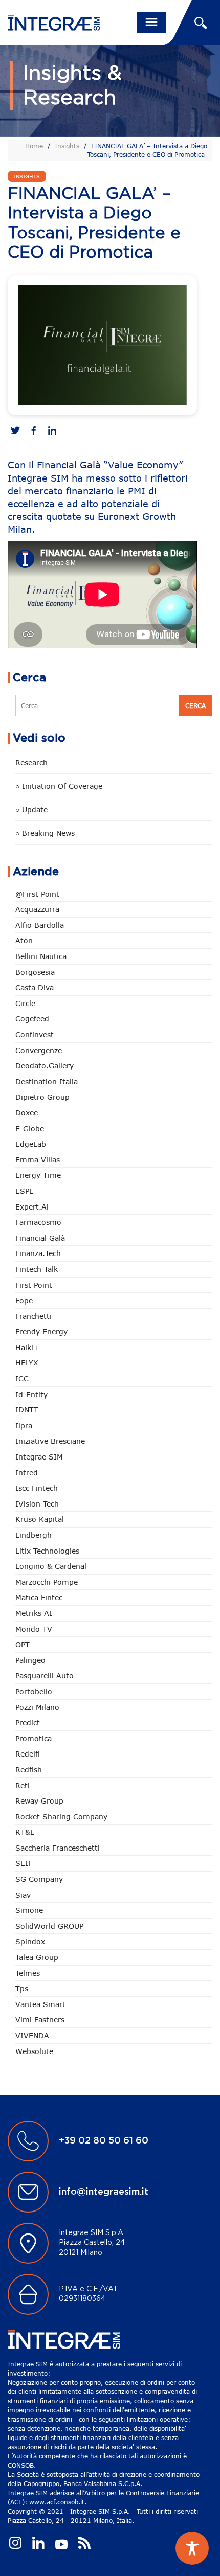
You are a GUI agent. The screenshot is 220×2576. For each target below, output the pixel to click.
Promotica (34, 1738)
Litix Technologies (47, 1551)
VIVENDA (32, 2035)
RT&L (25, 1832)
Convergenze (39, 1050)
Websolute (34, 2051)
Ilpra (24, 1426)
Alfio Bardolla (40, 925)
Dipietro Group (42, 1097)
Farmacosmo (38, 1222)
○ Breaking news (45, 833)
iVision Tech (37, 1504)
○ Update (31, 810)
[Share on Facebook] (34, 431)
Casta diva (35, 987)
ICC (22, 1378)
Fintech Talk (37, 1269)
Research (31, 762)
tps (22, 1988)
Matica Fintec (39, 1597)
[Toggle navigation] (151, 22)
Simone (29, 1910)
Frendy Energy (41, 1331)
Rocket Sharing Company (61, 1817)
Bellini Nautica (41, 956)
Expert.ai (32, 1207)
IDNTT (27, 1410)
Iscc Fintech (37, 1488)
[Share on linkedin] (52, 431)
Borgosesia (35, 972)
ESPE (25, 1191)
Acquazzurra (37, 909)
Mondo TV (34, 1629)
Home (34, 146)
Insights (67, 146)
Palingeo (30, 1660)
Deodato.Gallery (45, 1066)
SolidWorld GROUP (49, 1926)
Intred (27, 1473)
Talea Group (37, 1957)
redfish (29, 1770)
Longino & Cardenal (51, 1566)
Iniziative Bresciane (50, 1441)
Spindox (30, 1941)
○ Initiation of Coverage (59, 786)
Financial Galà (40, 1238)
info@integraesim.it (104, 2192)
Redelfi (28, 1754)
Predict (28, 1723)
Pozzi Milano (37, 1707)
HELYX (27, 1363)
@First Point (37, 894)
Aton (24, 940)
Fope (24, 1300)
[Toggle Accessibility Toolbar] (192, 2548)
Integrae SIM (39, 1457)
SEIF (24, 1863)
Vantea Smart (40, 2004)
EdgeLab (31, 1144)
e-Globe (30, 1129)
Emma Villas (38, 1160)
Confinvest (35, 1034)
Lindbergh (34, 1535)
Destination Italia (47, 1081)
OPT (23, 1644)
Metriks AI (34, 1613)
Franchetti (34, 1316)
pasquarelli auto (45, 1675)
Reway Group (39, 1801)
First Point (34, 1285)
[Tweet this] (15, 431)
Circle (25, 1003)
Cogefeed (32, 1019)
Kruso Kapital (40, 1519)
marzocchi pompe (47, 1582)
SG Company (39, 1879)
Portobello (34, 1691)
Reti (23, 1785)
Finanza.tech (38, 1253)
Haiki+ (27, 1347)
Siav (23, 1895)
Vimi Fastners (40, 2020)
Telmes (28, 1973)
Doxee (27, 1113)
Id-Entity (31, 1394)
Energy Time (38, 1175)
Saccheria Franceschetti (58, 1848)
